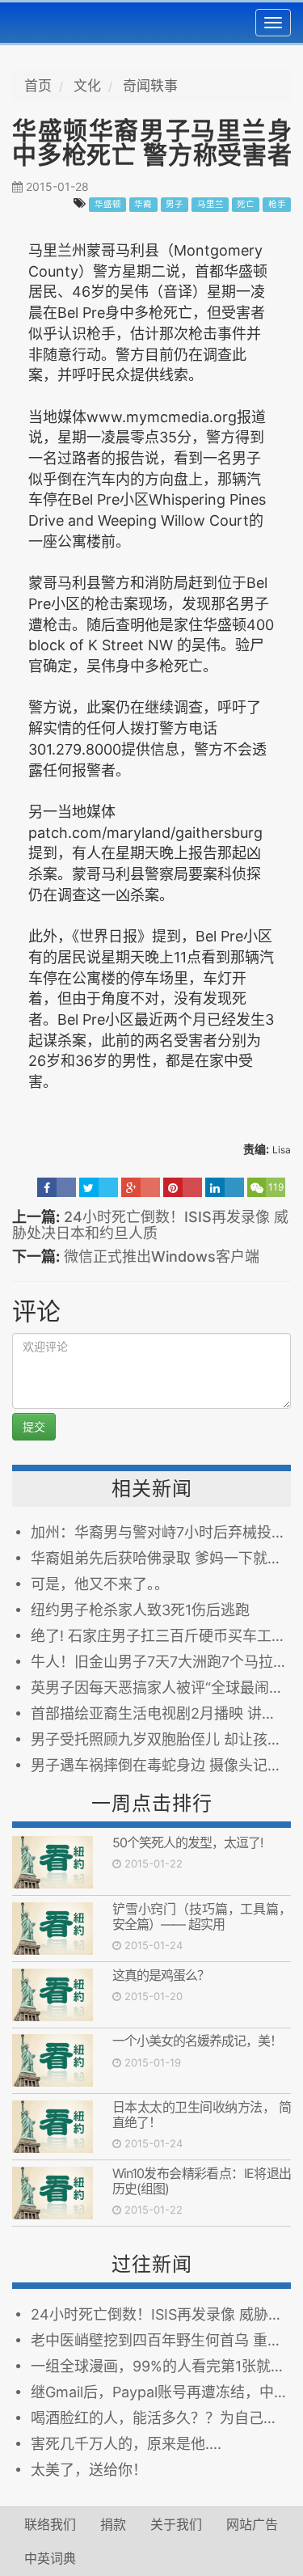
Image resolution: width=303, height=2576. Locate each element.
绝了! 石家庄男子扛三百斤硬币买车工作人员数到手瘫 (161, 1636)
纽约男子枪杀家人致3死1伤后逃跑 (140, 1610)
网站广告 (252, 2524)
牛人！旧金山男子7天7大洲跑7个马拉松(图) (161, 1662)
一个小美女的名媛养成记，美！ (197, 2041)
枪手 (277, 204)
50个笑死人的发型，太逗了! (187, 1842)
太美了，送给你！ (89, 2470)
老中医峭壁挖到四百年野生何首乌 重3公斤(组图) (161, 2340)
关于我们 (176, 2524)
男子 (175, 204)
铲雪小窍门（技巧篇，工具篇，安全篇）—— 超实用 (202, 1916)
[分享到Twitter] (99, 1187)
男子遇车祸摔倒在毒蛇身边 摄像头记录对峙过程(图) (161, 1765)
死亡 (246, 204)
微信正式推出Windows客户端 (162, 1256)
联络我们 (50, 2524)
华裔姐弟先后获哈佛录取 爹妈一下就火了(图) (161, 1558)
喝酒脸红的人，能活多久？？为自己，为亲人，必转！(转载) (161, 2418)
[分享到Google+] (141, 1187)
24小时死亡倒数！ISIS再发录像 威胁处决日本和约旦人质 (150, 1225)
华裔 (143, 204)
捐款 (113, 2524)
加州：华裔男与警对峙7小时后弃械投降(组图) (161, 1532)
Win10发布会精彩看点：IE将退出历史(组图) (202, 2181)
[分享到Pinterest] (183, 1187)
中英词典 (50, 2558)
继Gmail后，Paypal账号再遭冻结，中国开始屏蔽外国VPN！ (161, 2392)
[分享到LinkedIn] (225, 1187)
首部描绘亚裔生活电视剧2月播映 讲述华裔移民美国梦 (161, 1713)
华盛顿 (108, 204)
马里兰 (210, 204)
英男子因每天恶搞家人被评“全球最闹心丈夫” (161, 1688)
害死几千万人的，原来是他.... (126, 2444)
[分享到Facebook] (57, 1187)
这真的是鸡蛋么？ (161, 1975)
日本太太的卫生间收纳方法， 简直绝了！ (202, 2115)
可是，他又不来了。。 (100, 1584)
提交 (34, 1426)
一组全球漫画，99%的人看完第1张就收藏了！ (161, 2366)
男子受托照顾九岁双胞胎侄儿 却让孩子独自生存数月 (161, 1739)
